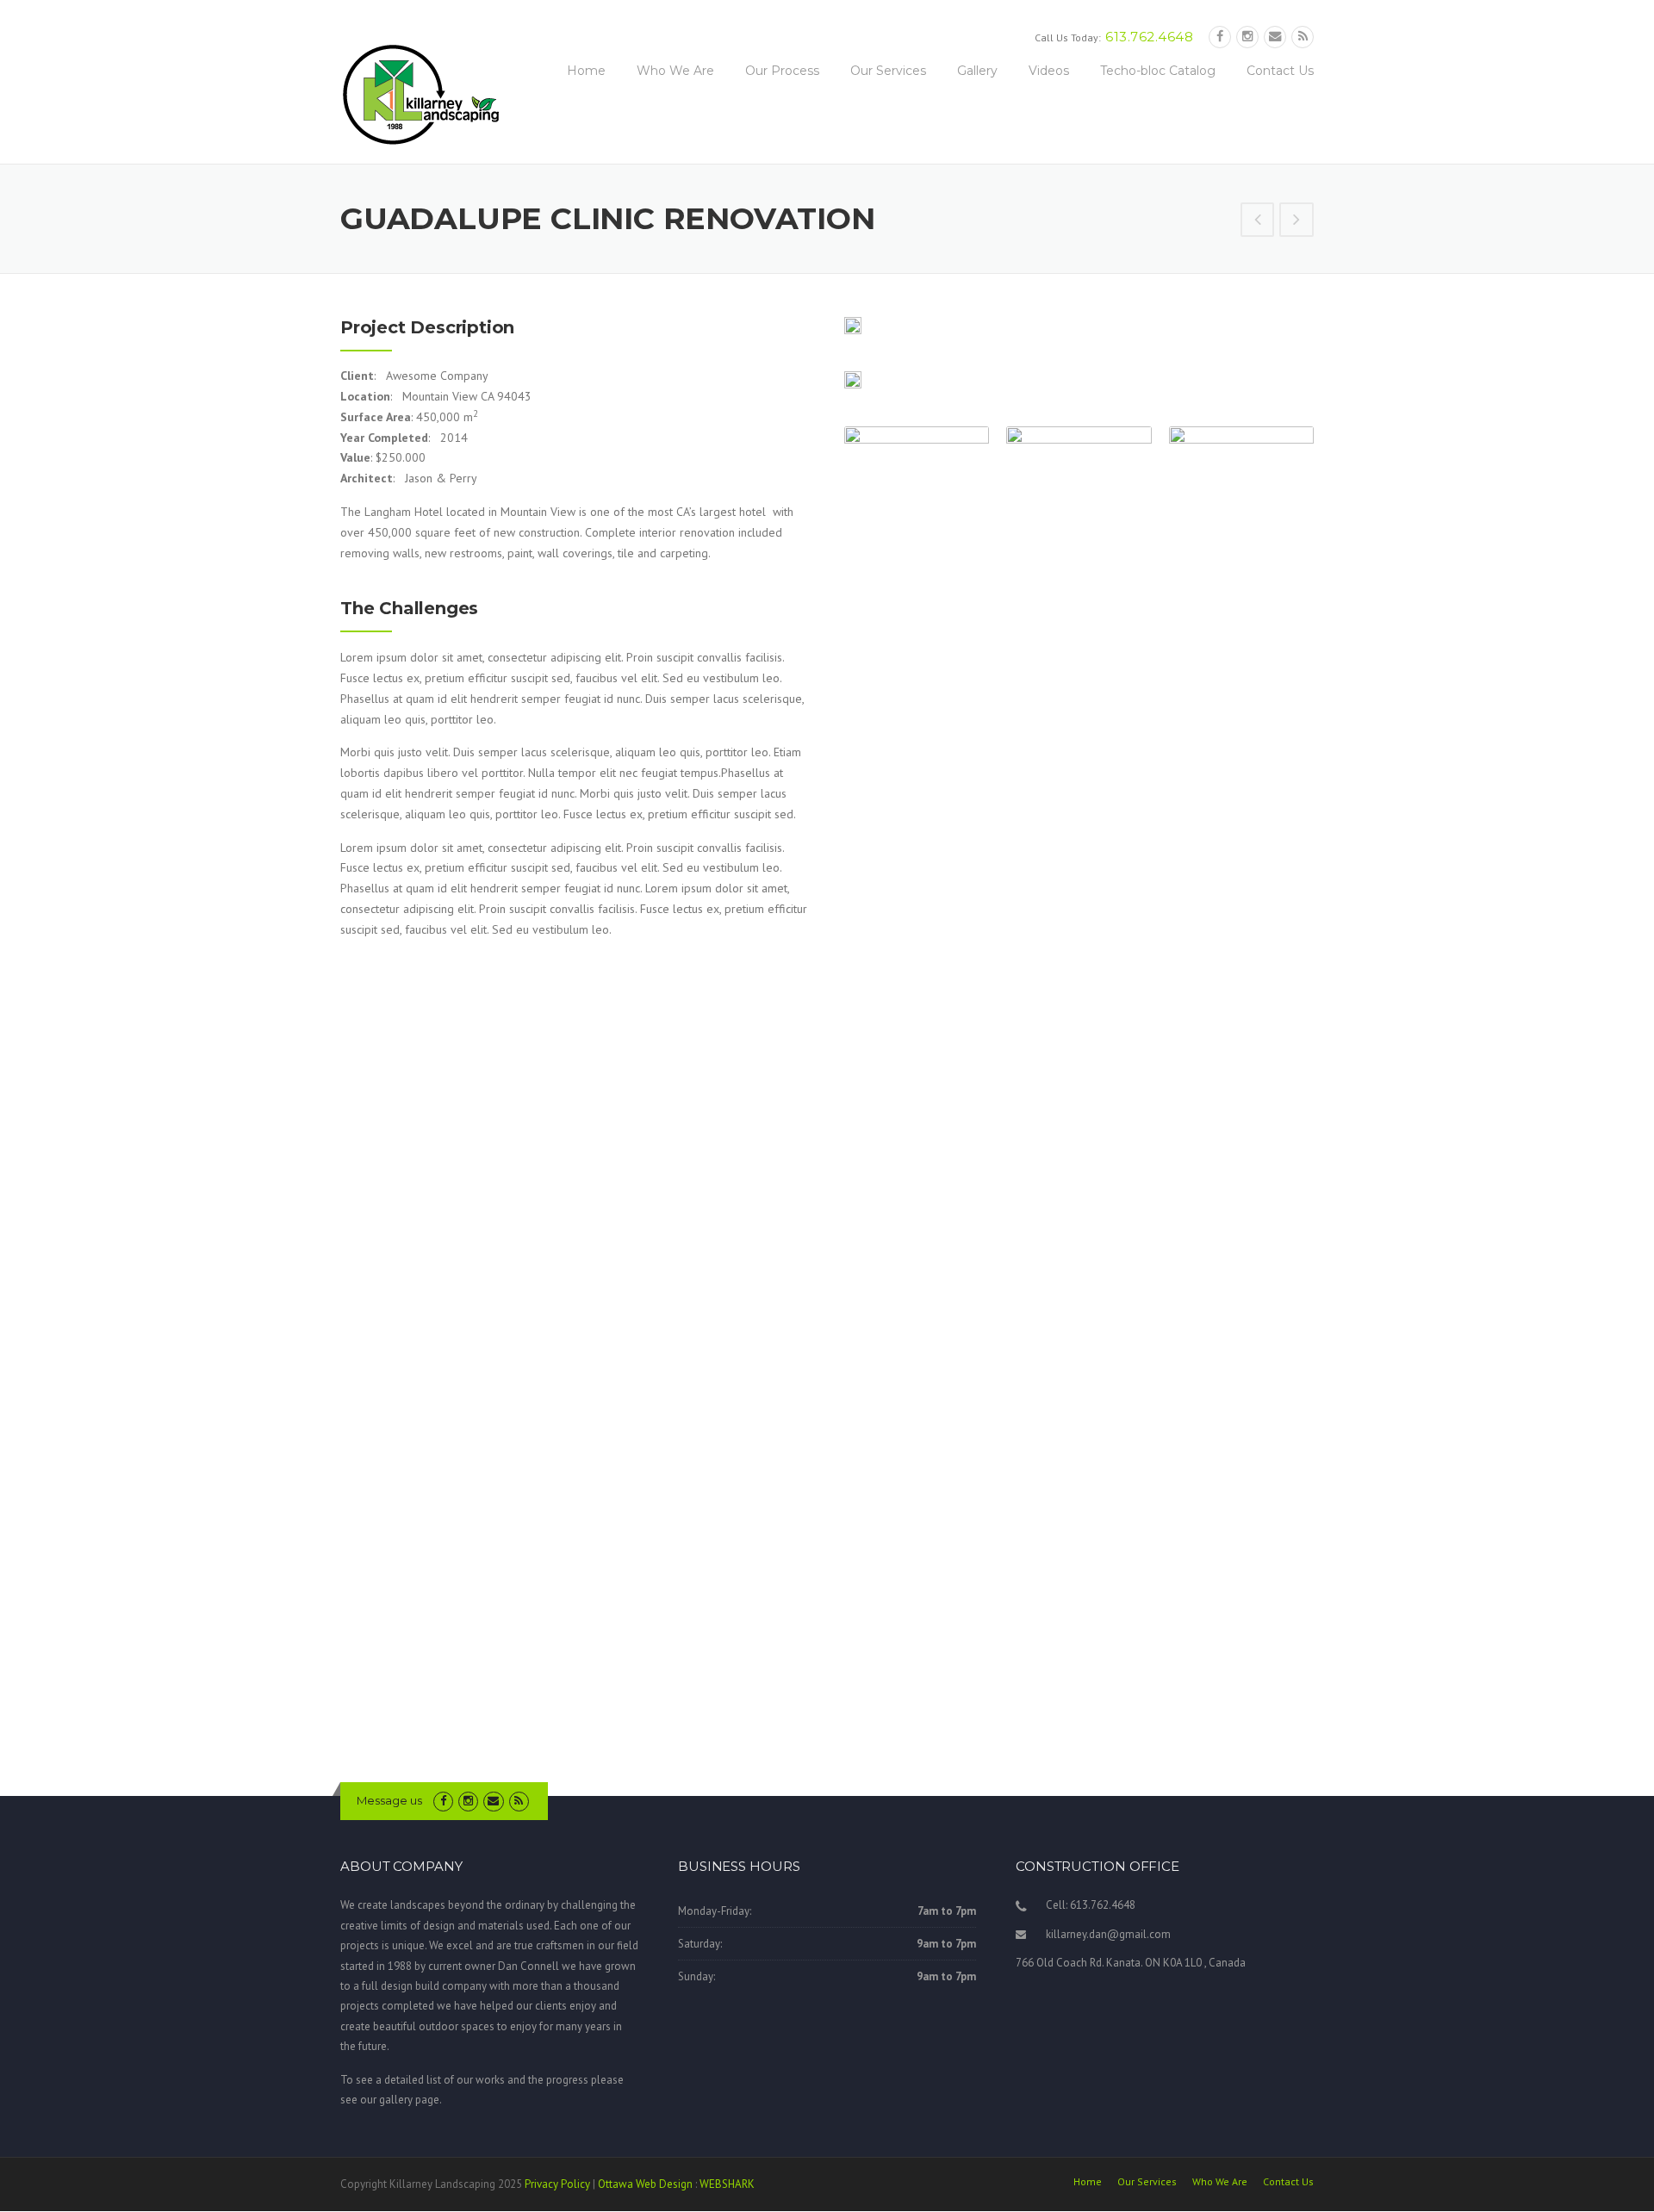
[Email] (1275, 37)
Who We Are (675, 71)
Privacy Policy (557, 2184)
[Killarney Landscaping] (423, 94)
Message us (389, 1800)
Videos (1049, 71)
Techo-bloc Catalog (1158, 71)
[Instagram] (1247, 37)
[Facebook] (1220, 37)
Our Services (888, 71)
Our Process (782, 71)
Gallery (977, 71)
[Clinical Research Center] (1296, 221)
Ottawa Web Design (645, 2184)
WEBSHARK (727, 2184)
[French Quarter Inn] (1258, 221)
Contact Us (1280, 71)
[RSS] (1303, 37)
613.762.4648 (1149, 37)
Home (586, 71)
